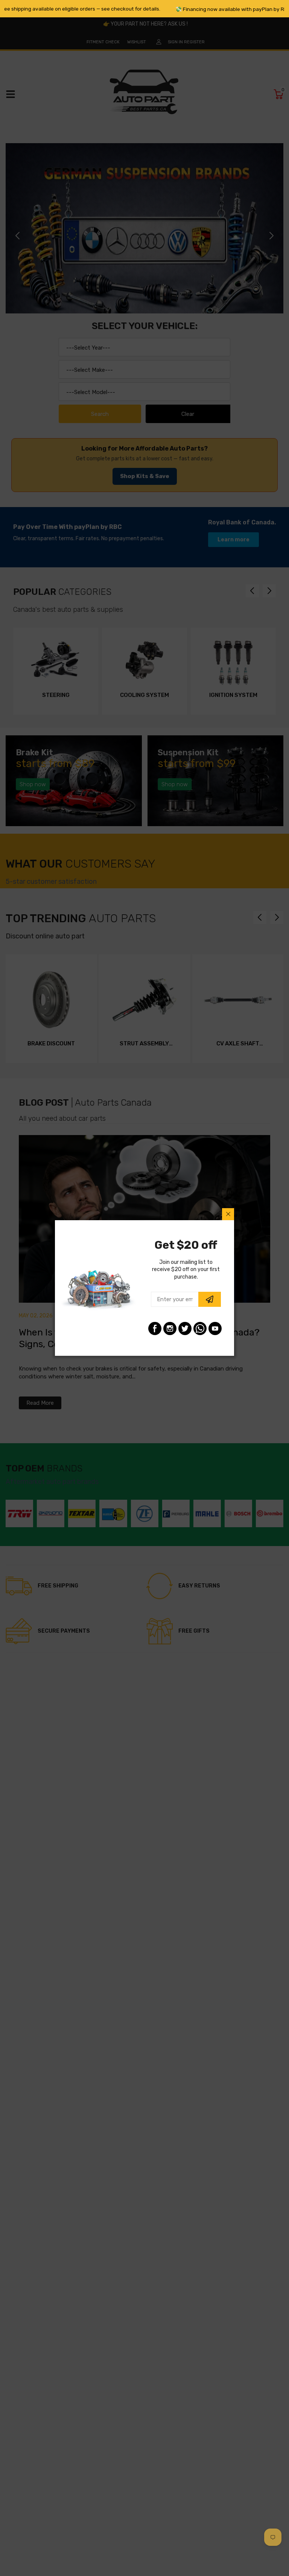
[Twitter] (185, 1328)
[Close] (228, 1214)
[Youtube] (215, 1328)
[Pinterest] (200, 1328)
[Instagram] (170, 1328)
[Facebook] (155, 1328)
